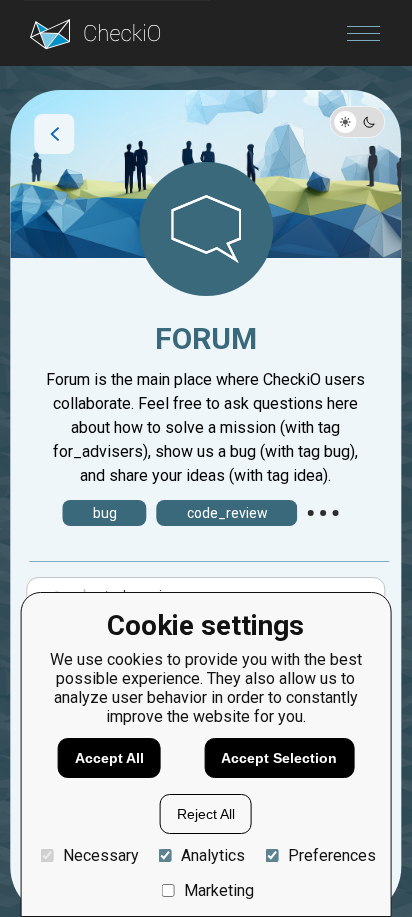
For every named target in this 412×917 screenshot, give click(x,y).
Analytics (213, 855)
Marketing (219, 890)
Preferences (331, 855)
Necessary (100, 855)
